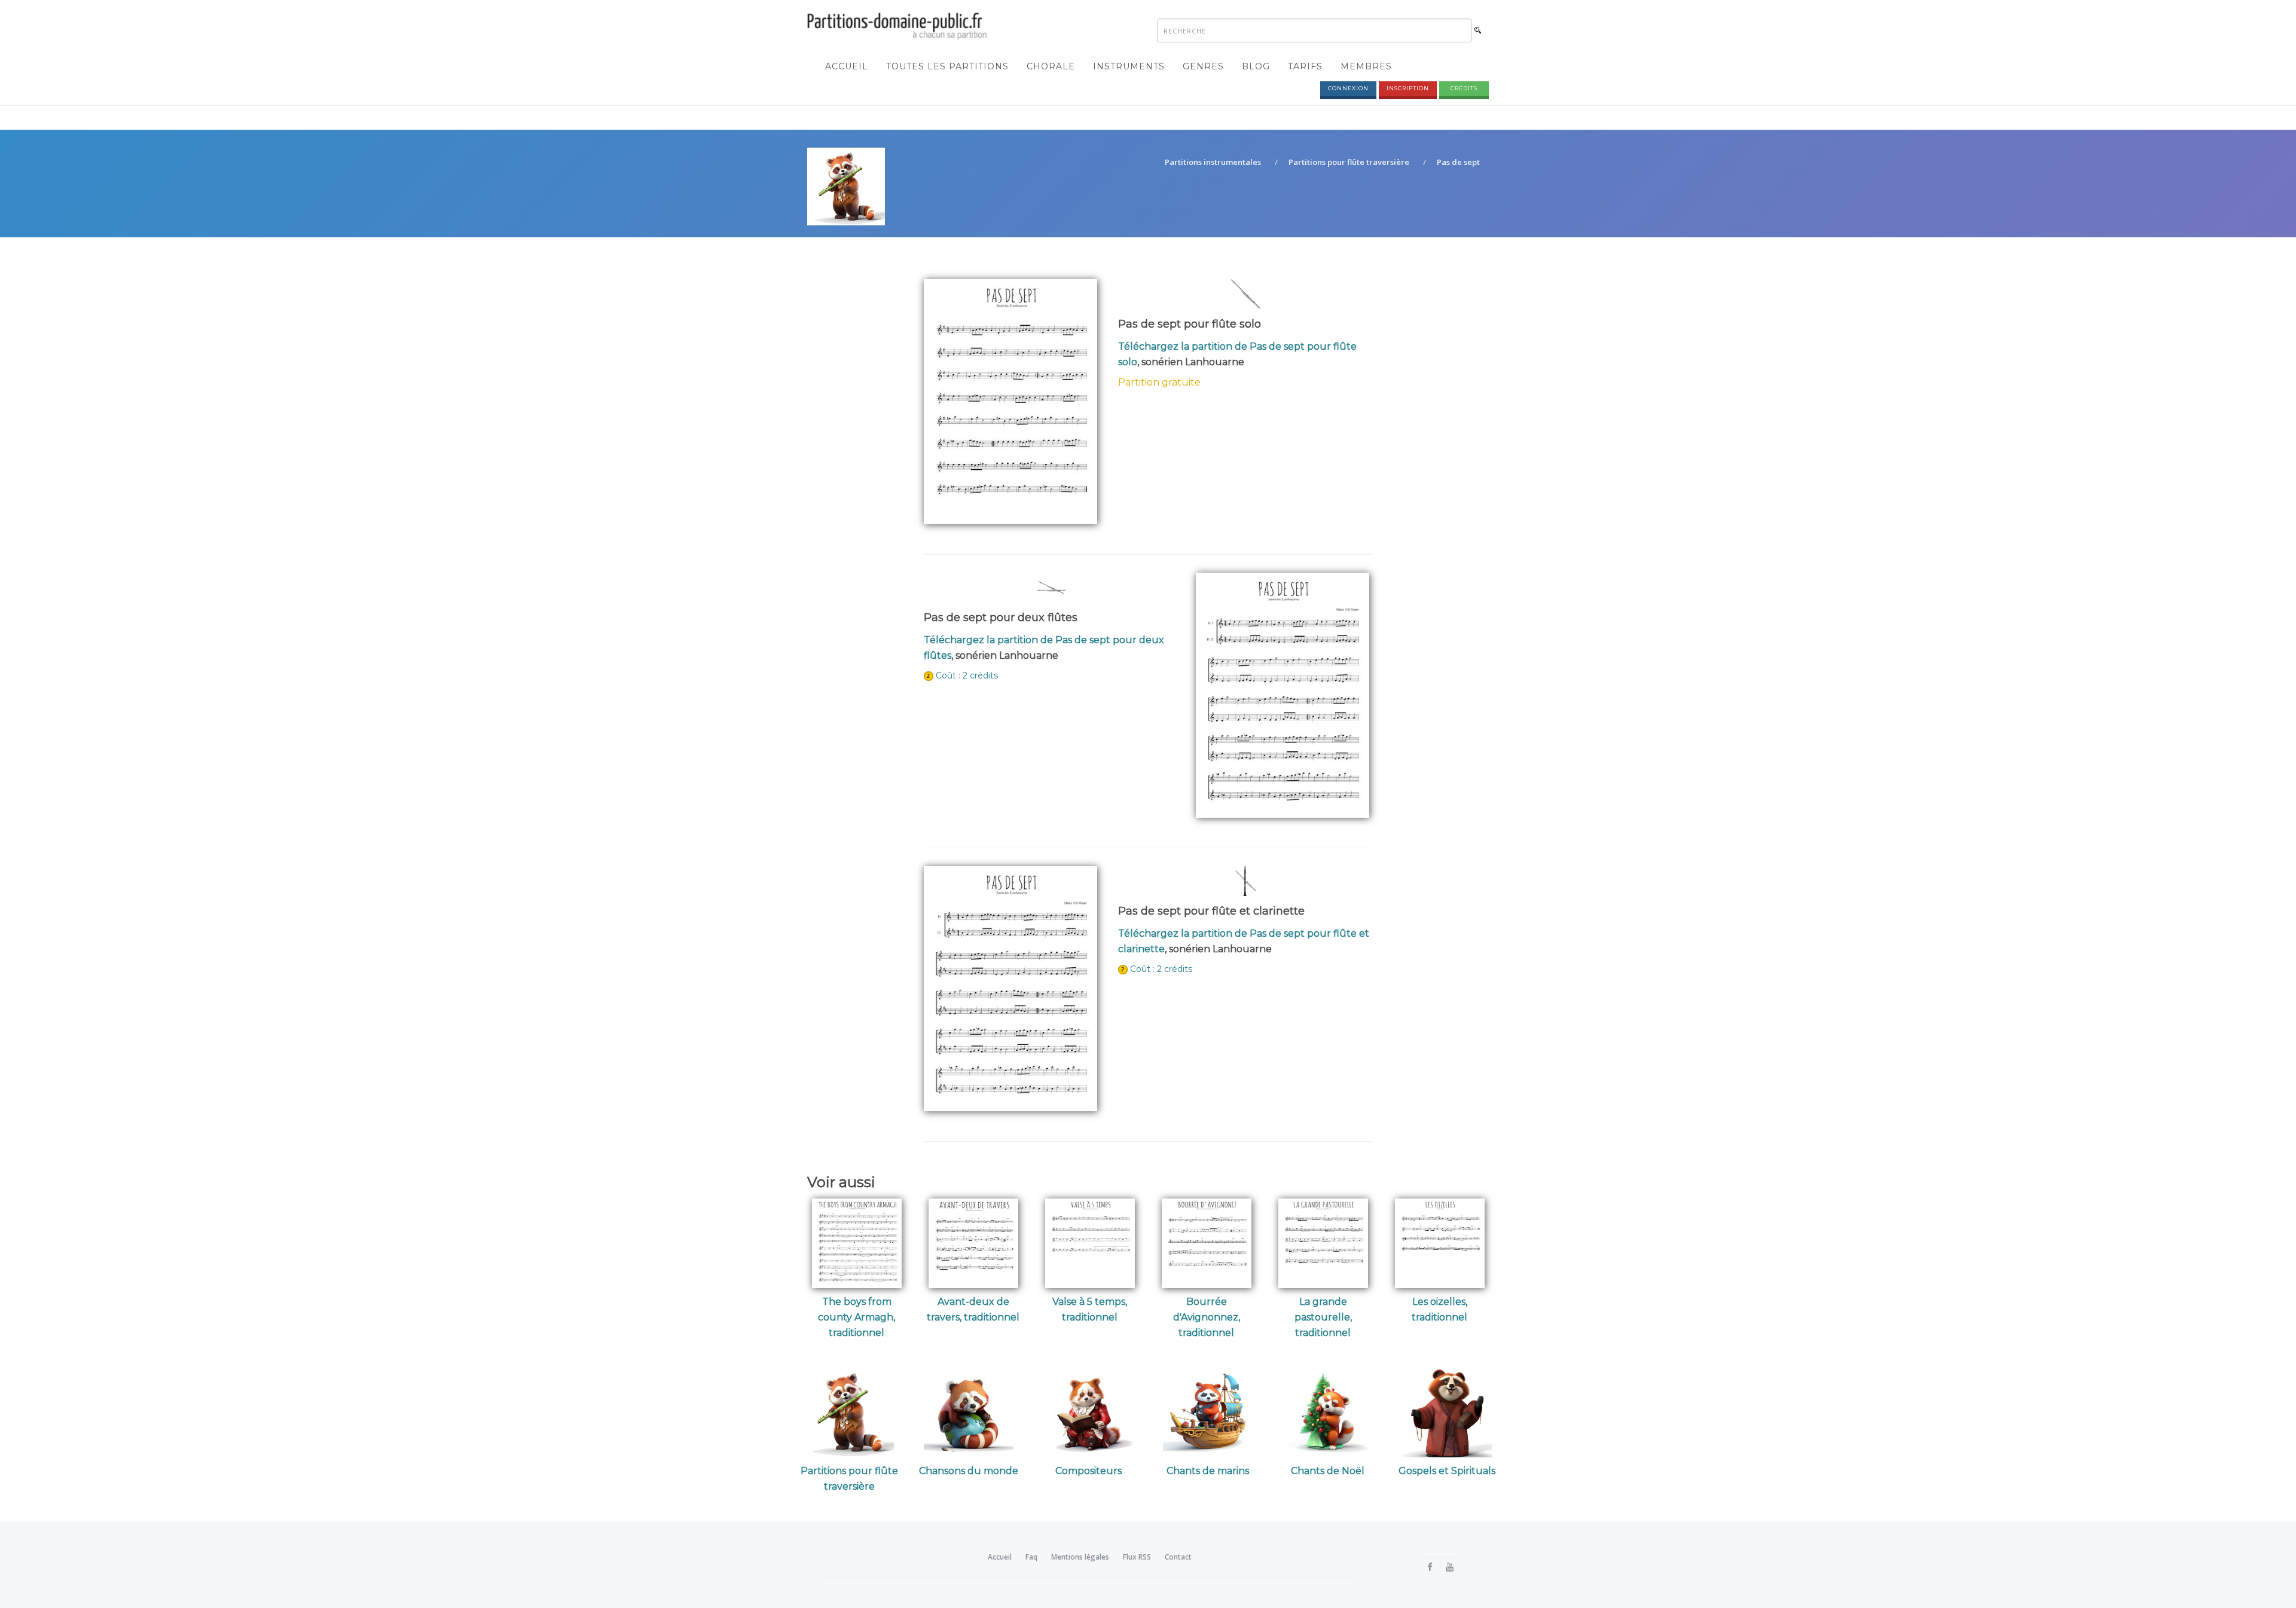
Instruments (1129, 66)
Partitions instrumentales (1213, 162)
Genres (1203, 66)
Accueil (847, 66)
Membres (1366, 66)
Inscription (1408, 88)
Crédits (1464, 88)
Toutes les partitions (947, 66)
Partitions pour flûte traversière (1349, 162)
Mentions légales (1080, 1557)
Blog (1256, 66)
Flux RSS (1137, 1557)
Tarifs (1305, 66)
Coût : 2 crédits (967, 675)
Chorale (1051, 66)
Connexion (1348, 88)
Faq (1031, 1557)
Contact (1178, 1557)
